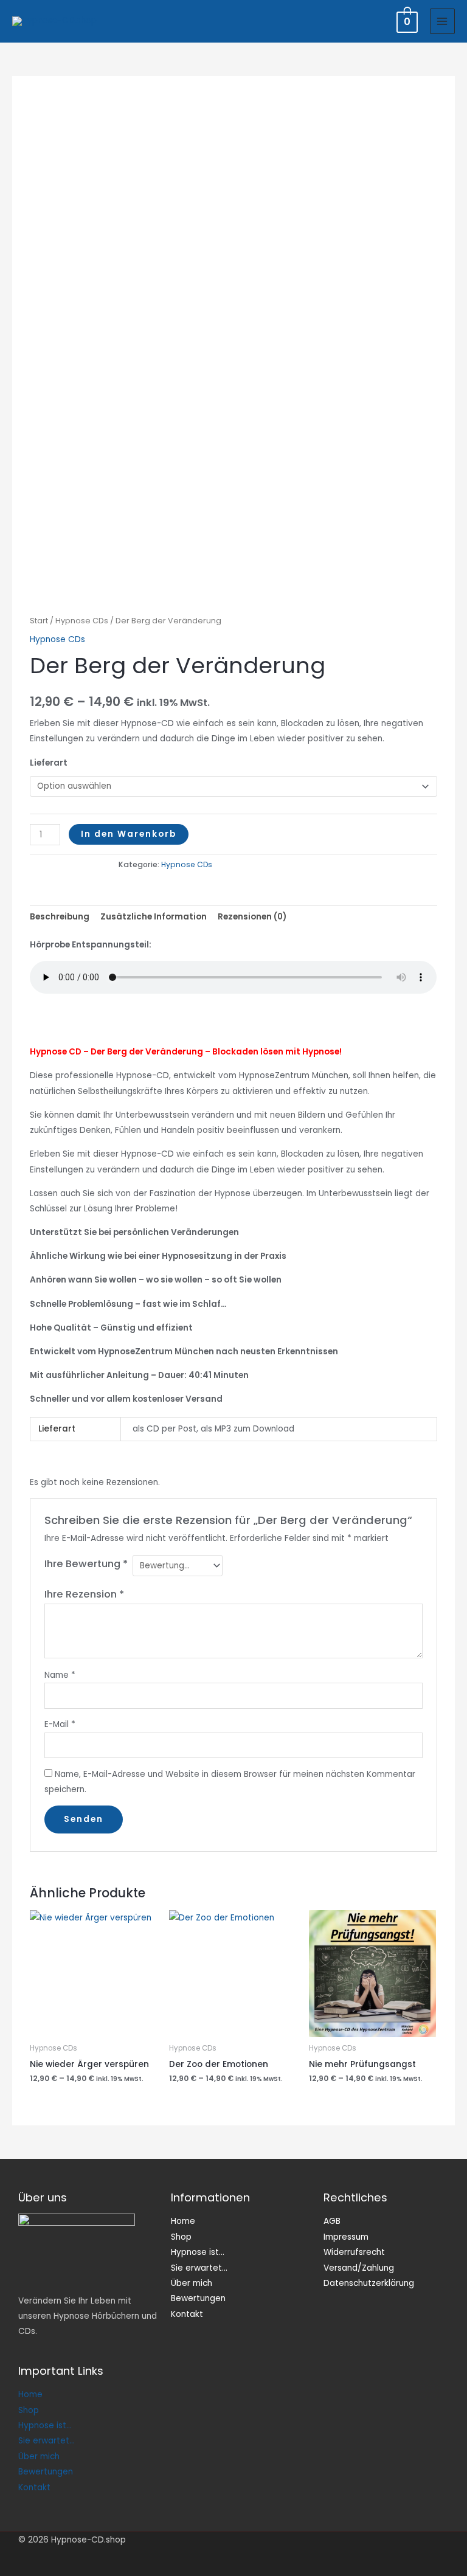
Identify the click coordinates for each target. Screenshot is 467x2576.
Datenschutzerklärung (369, 2283)
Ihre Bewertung (86, 1564)
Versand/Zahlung (359, 2268)
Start (39, 621)
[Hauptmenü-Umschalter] (442, 21)
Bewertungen (46, 2472)
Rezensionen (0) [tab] (252, 917)
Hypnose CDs (82, 621)
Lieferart (49, 763)
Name (60, 1675)
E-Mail (60, 1724)
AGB (332, 2221)
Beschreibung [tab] (60, 917)
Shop (29, 2410)
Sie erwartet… (47, 2441)
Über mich (39, 2457)
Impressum (346, 2237)
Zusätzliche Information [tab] (154, 917)
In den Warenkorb (129, 834)
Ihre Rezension (84, 1594)
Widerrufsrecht (354, 2252)
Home (30, 2394)
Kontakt (34, 2488)
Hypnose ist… (45, 2425)
